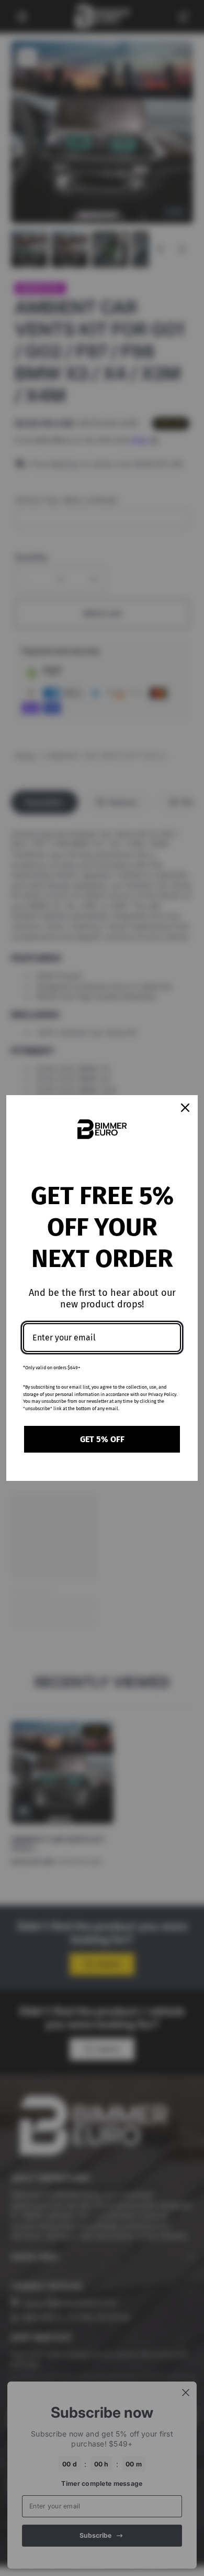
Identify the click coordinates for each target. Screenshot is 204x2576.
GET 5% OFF (102, 1439)
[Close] (185, 1108)
